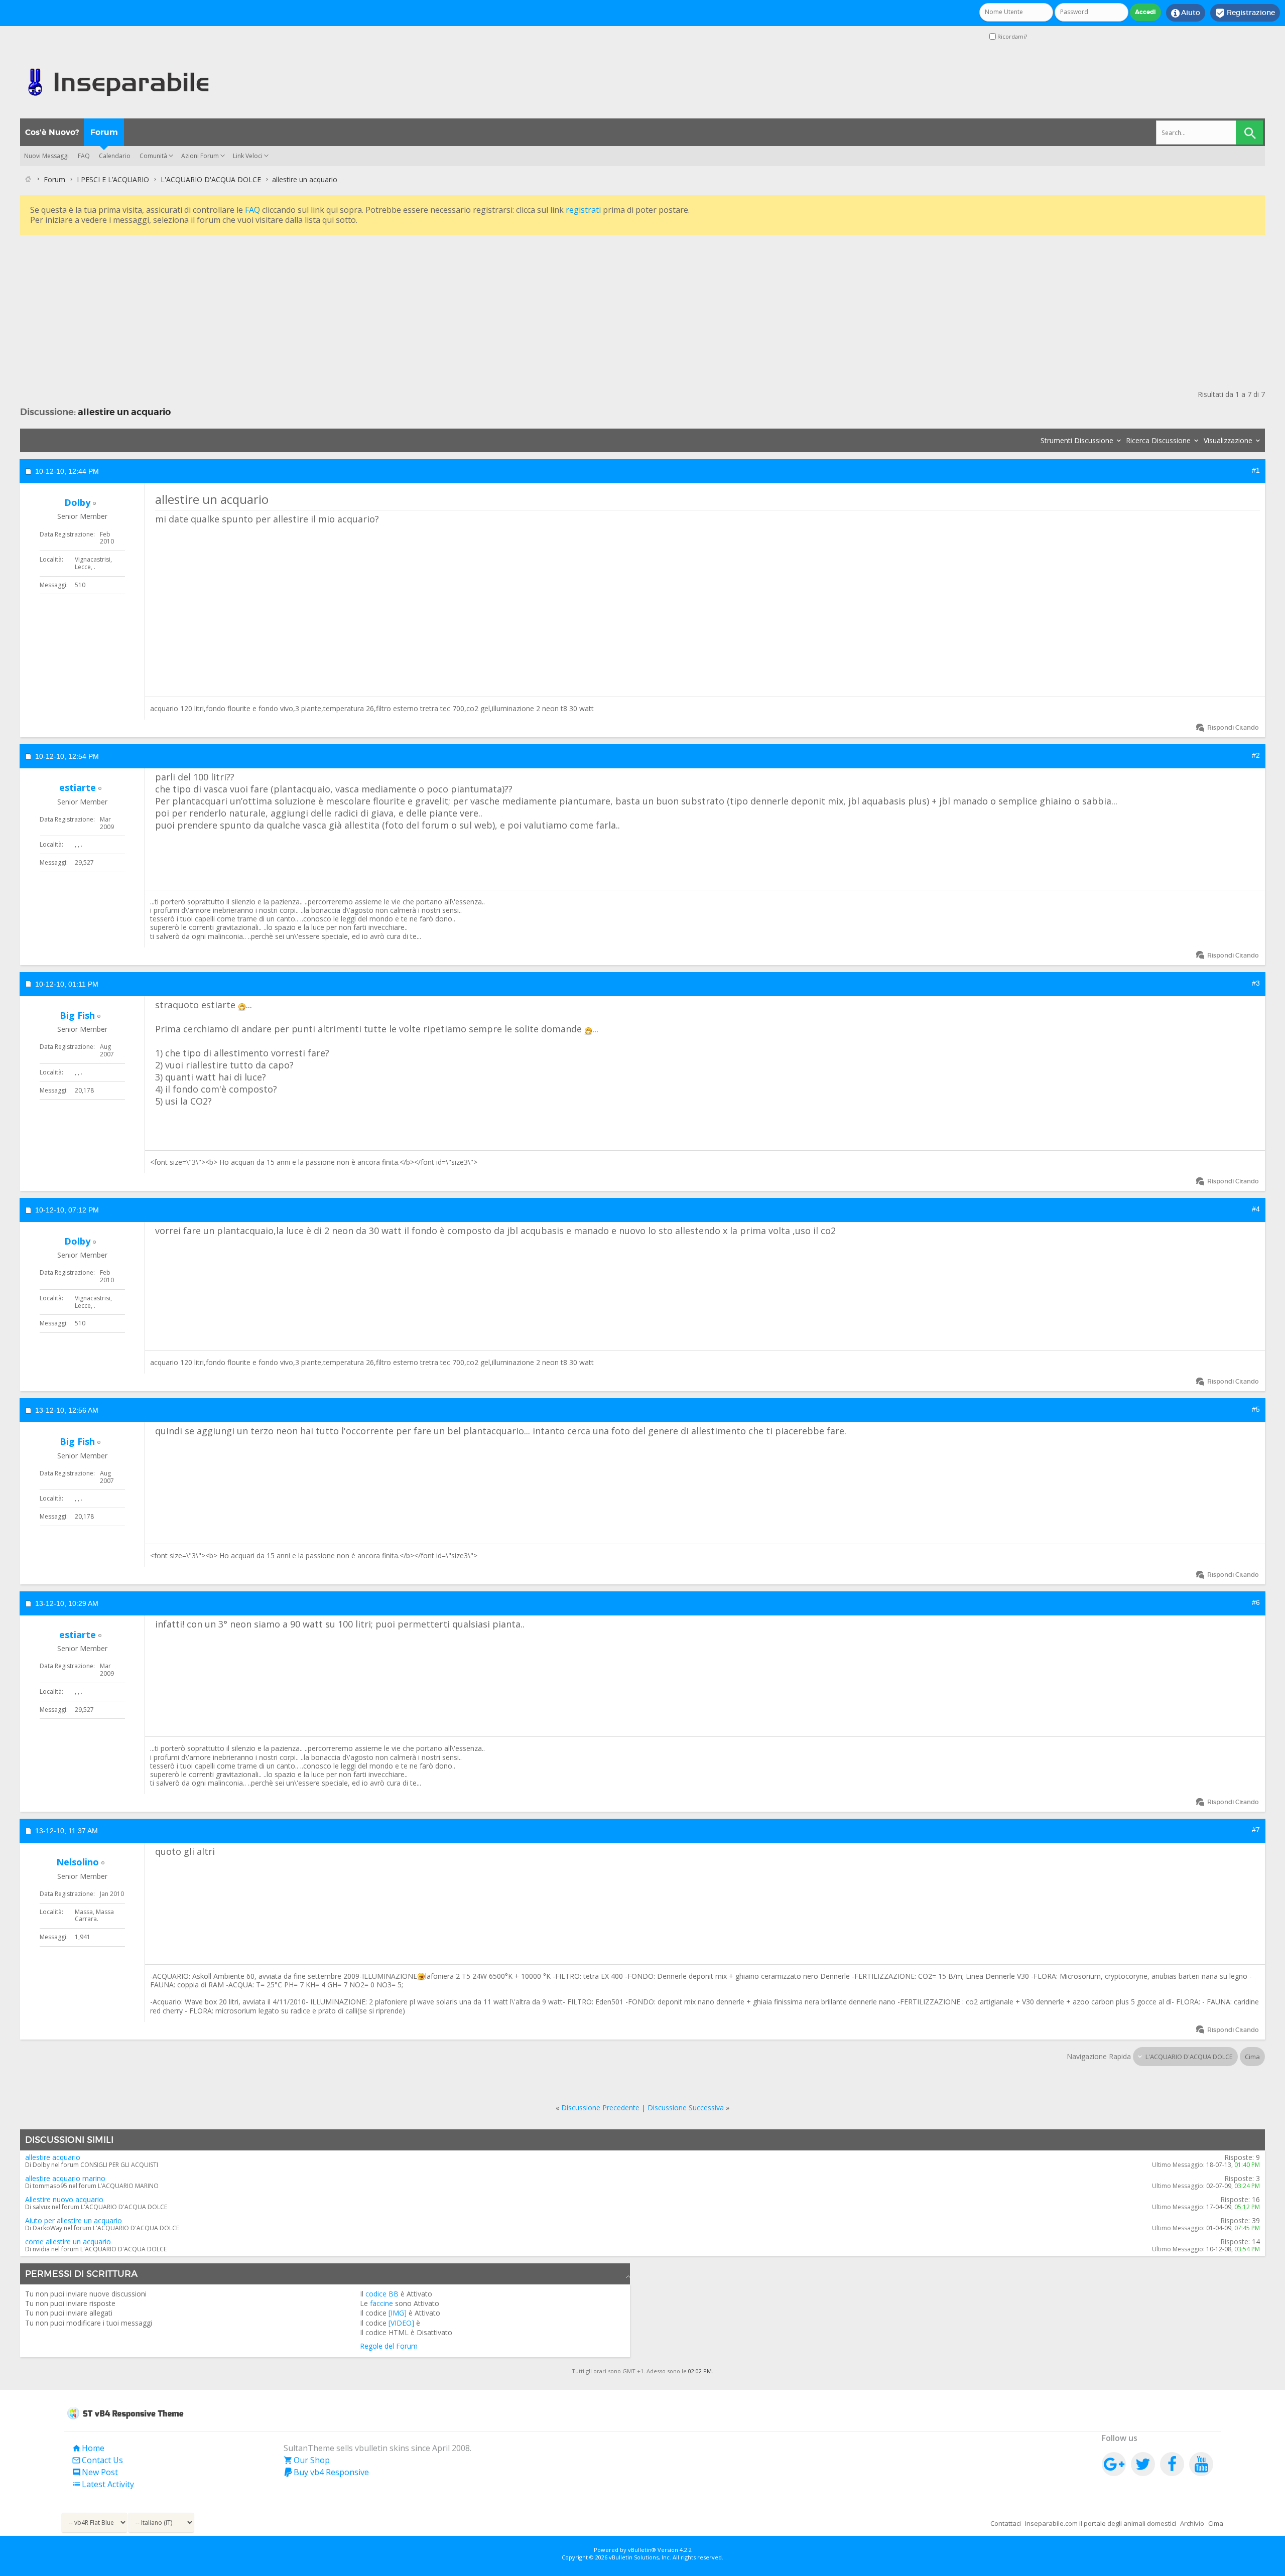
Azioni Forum (200, 156)
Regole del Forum (389, 2346)
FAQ (84, 156)
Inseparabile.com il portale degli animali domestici (1101, 2523)
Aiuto (1186, 13)
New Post (95, 2472)
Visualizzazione (1228, 440)
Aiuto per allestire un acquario (74, 2220)
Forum (104, 132)
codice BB (382, 2294)
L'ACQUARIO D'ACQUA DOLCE (211, 179)
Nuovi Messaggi (46, 156)
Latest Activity (103, 2484)
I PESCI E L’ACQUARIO (113, 179)
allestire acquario (53, 2157)
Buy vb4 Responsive (326, 2472)
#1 (1256, 470)
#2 (1256, 755)
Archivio (1192, 2523)
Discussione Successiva (686, 2108)
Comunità (153, 156)
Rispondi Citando (1233, 727)
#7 (1256, 1830)
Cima (1252, 2057)
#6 (1256, 1602)
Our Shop (307, 2460)
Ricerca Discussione (1158, 440)
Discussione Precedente (600, 2108)
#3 (1256, 983)
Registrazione (1245, 13)
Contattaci (1006, 2523)
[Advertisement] (321, 308)
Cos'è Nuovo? (52, 132)
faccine (381, 2303)
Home (88, 2448)
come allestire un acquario (68, 2242)
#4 (1256, 1209)
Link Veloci (248, 156)
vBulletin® (642, 2550)
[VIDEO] (401, 2323)
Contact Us (97, 2460)
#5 (1256, 1409)
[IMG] (398, 2313)
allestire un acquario (124, 412)
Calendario (115, 156)
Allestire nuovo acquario (64, 2199)
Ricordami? (1011, 36)
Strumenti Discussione (1077, 440)
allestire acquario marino (65, 2178)
